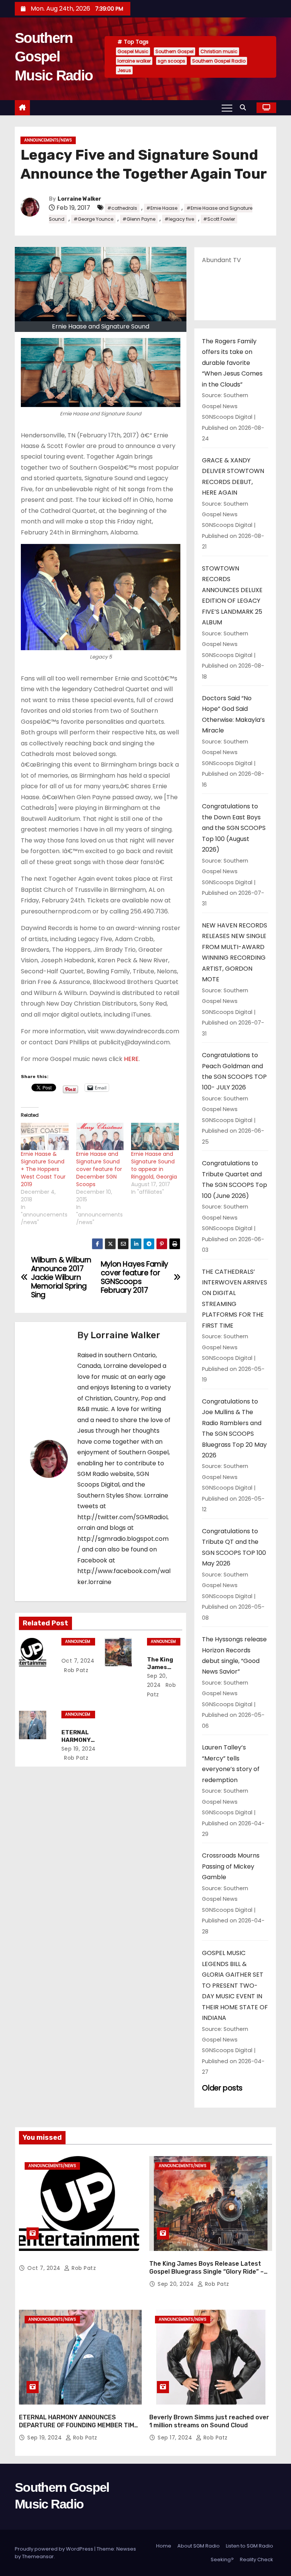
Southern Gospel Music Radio (54, 57)
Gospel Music (133, 51)
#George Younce (93, 219)
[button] (245, 108)
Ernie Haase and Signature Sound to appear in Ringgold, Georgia (154, 1165)
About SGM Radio (199, 2546)
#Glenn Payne (139, 219)
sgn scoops (171, 61)
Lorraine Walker (79, 199)
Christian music (219, 51)
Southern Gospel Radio (219, 61)
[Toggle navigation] (227, 108)
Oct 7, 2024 (78, 1661)
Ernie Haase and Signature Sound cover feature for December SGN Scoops (99, 1169)
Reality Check (257, 2559)
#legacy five (179, 219)
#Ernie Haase (162, 208)
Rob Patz (76, 1670)
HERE (131, 1059)
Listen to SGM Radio (250, 2546)
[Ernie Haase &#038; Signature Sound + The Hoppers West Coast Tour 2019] (45, 1136)
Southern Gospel (174, 51)
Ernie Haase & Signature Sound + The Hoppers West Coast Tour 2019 (43, 1169)
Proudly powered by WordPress (55, 2549)
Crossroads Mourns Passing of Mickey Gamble (231, 1866)
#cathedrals (122, 208)
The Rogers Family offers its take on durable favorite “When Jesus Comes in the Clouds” (232, 363)
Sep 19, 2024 (79, 1749)
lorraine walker (134, 61)
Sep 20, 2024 (177, 2284)
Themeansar (38, 2556)
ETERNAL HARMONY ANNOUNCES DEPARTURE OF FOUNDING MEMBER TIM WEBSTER (77, 2425)
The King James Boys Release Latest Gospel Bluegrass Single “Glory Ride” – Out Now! (207, 2272)
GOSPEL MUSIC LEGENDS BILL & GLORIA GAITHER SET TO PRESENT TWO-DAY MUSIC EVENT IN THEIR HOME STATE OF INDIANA (235, 1985)
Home (164, 2546)
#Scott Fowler (219, 219)
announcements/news (48, 140)
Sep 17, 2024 (176, 2438)
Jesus (124, 70)
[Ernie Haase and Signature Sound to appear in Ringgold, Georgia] (155, 1136)
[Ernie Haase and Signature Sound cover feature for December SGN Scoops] (100, 1136)
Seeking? (222, 2559)
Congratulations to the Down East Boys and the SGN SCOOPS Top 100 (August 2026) (234, 828)
